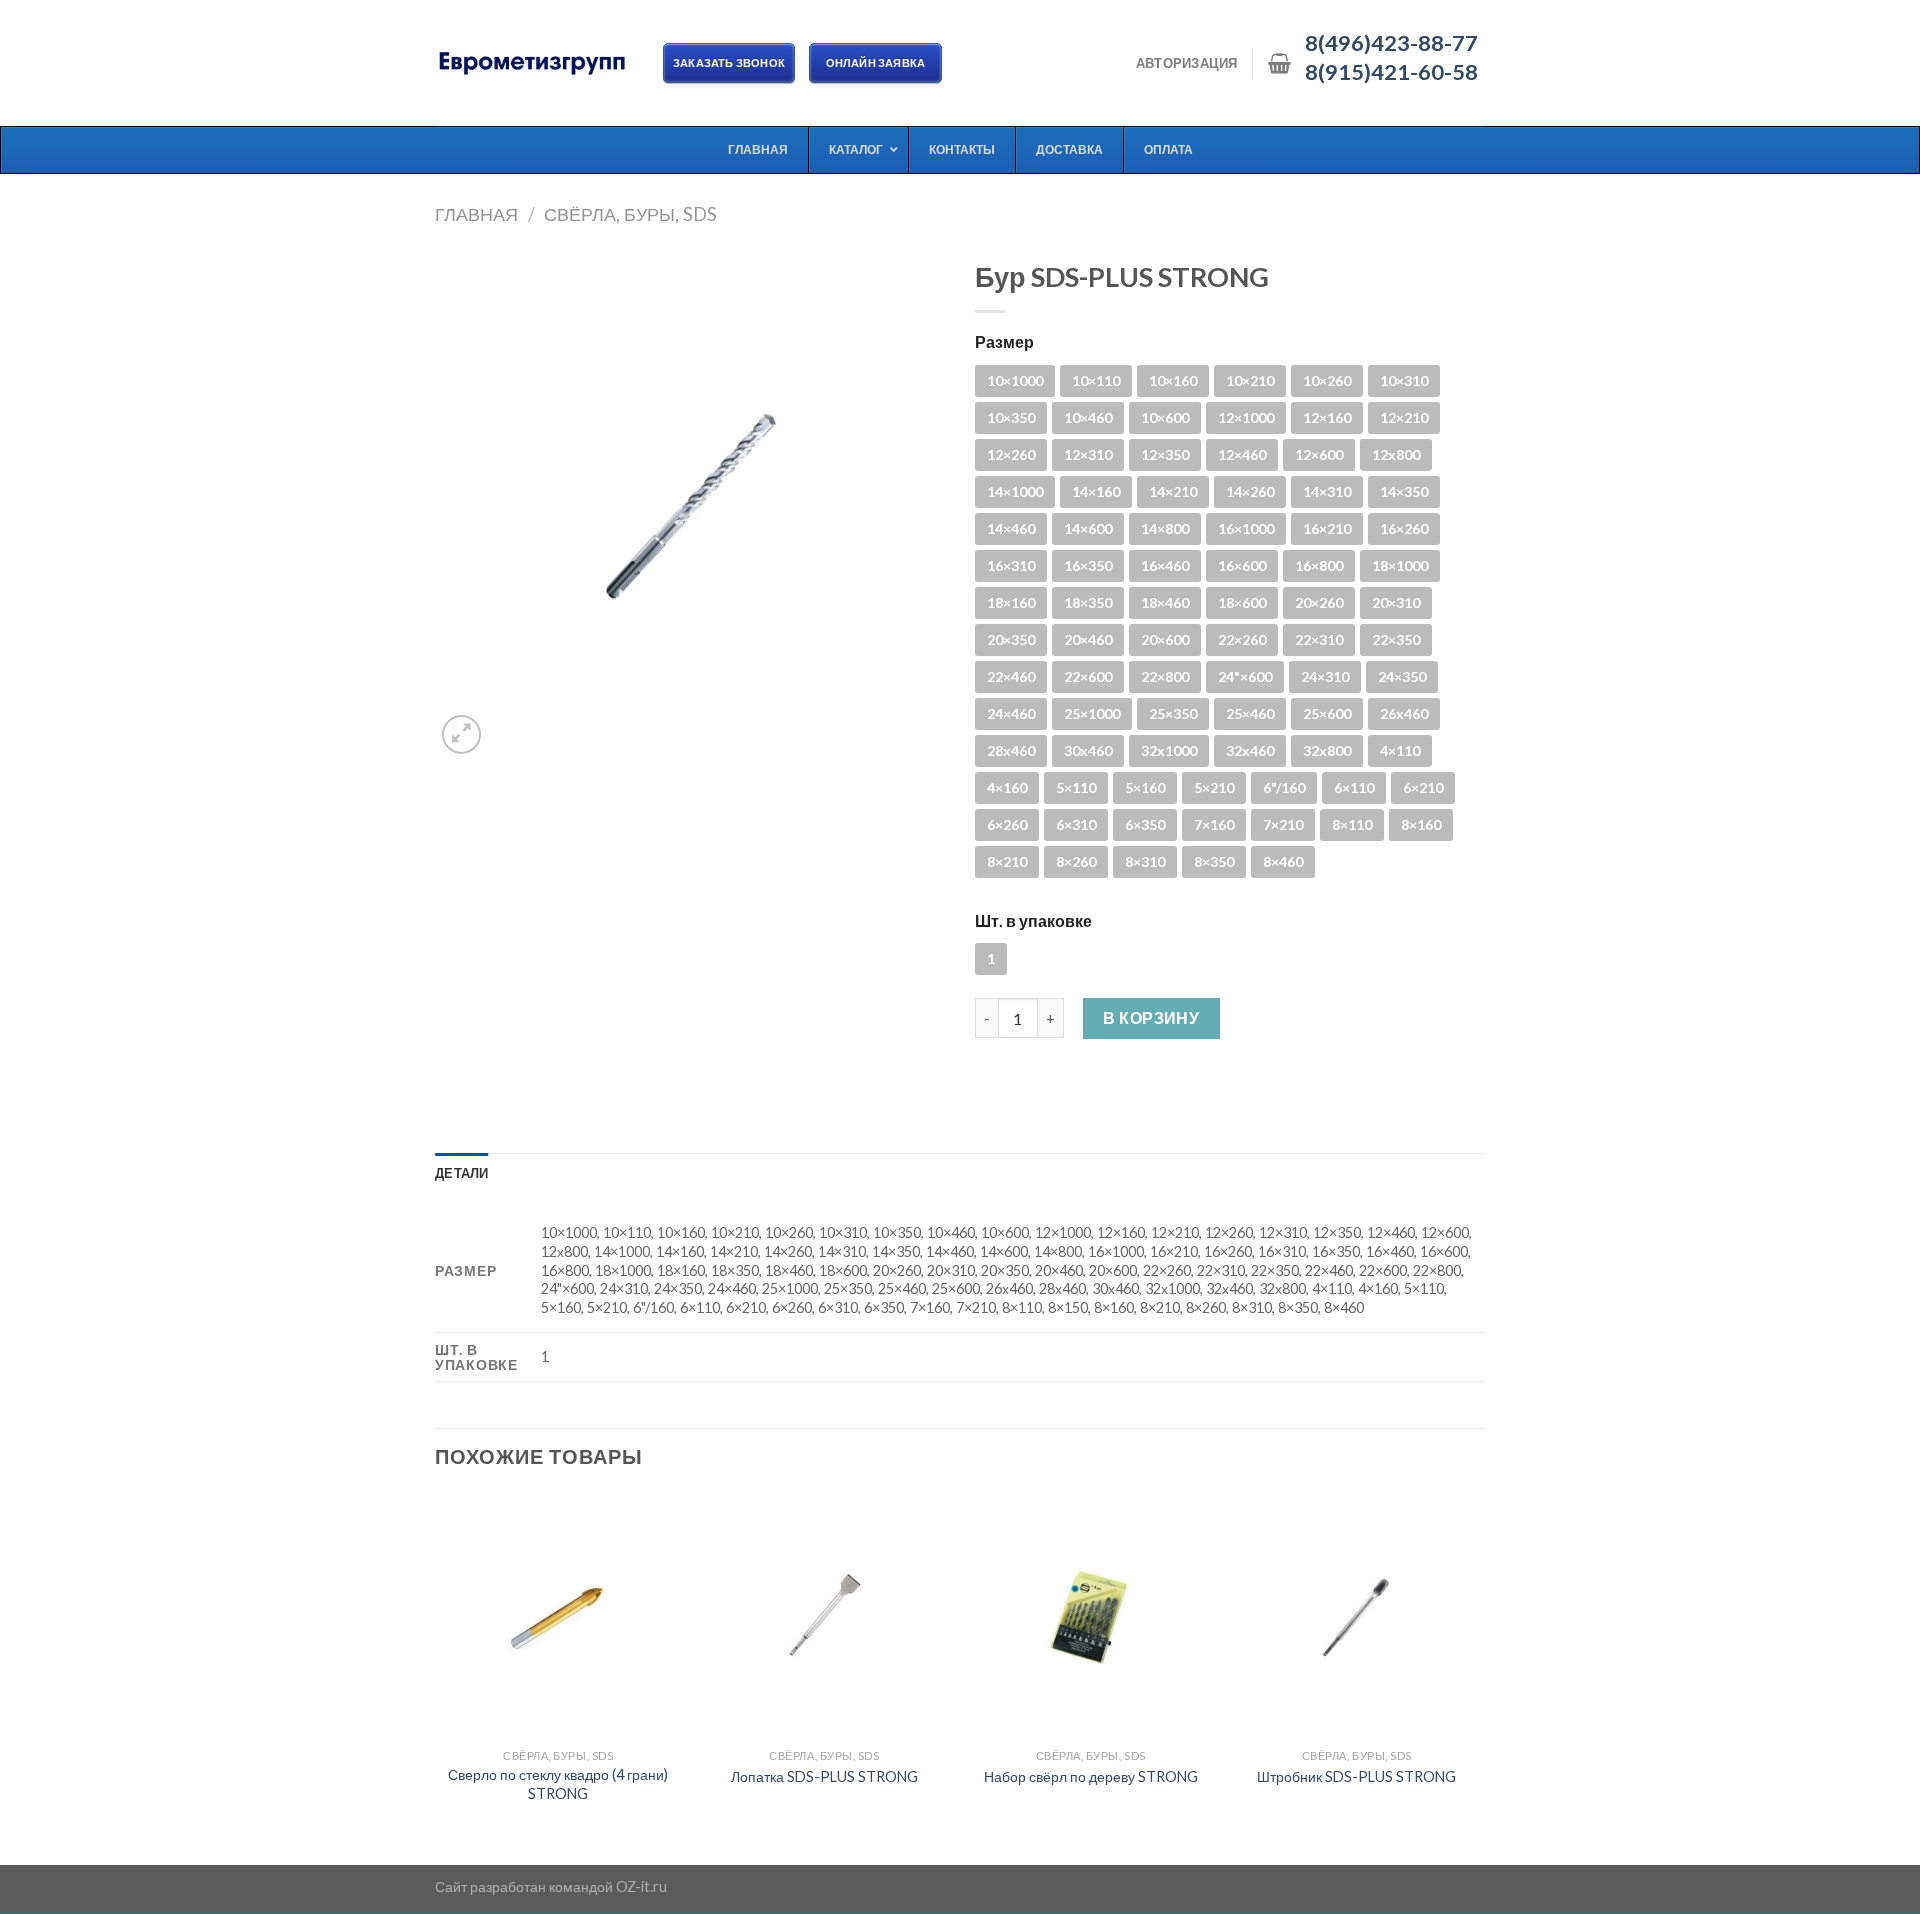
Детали (462, 1173)
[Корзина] (1279, 63)
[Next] (1479, 1677)
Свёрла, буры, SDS (630, 214)
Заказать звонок (729, 62)
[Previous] (436, 1677)
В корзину (1151, 1017)
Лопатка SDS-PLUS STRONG (824, 1776)
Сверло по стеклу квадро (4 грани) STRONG (558, 1784)
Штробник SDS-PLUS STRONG (1356, 1776)
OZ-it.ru (641, 1886)
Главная (476, 214)
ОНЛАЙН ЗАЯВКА (875, 62)
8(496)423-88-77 (1391, 43)
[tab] (462, 1173)
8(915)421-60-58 (1391, 72)
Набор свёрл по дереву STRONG (1091, 1776)
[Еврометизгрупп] (534, 63)
